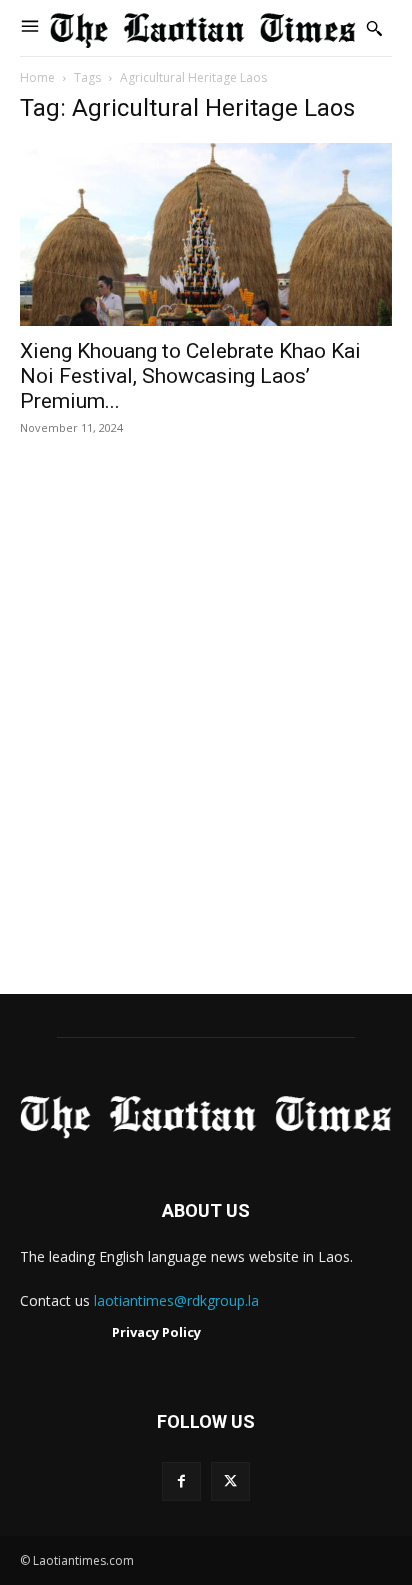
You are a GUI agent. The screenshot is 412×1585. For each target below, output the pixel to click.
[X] (230, 1481)
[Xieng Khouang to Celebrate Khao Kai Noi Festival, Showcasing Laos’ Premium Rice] (206, 234)
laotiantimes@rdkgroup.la (176, 1300)
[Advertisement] (206, 736)
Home (37, 77)
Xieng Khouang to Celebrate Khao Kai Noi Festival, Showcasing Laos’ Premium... (190, 376)
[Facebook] (181, 1481)
